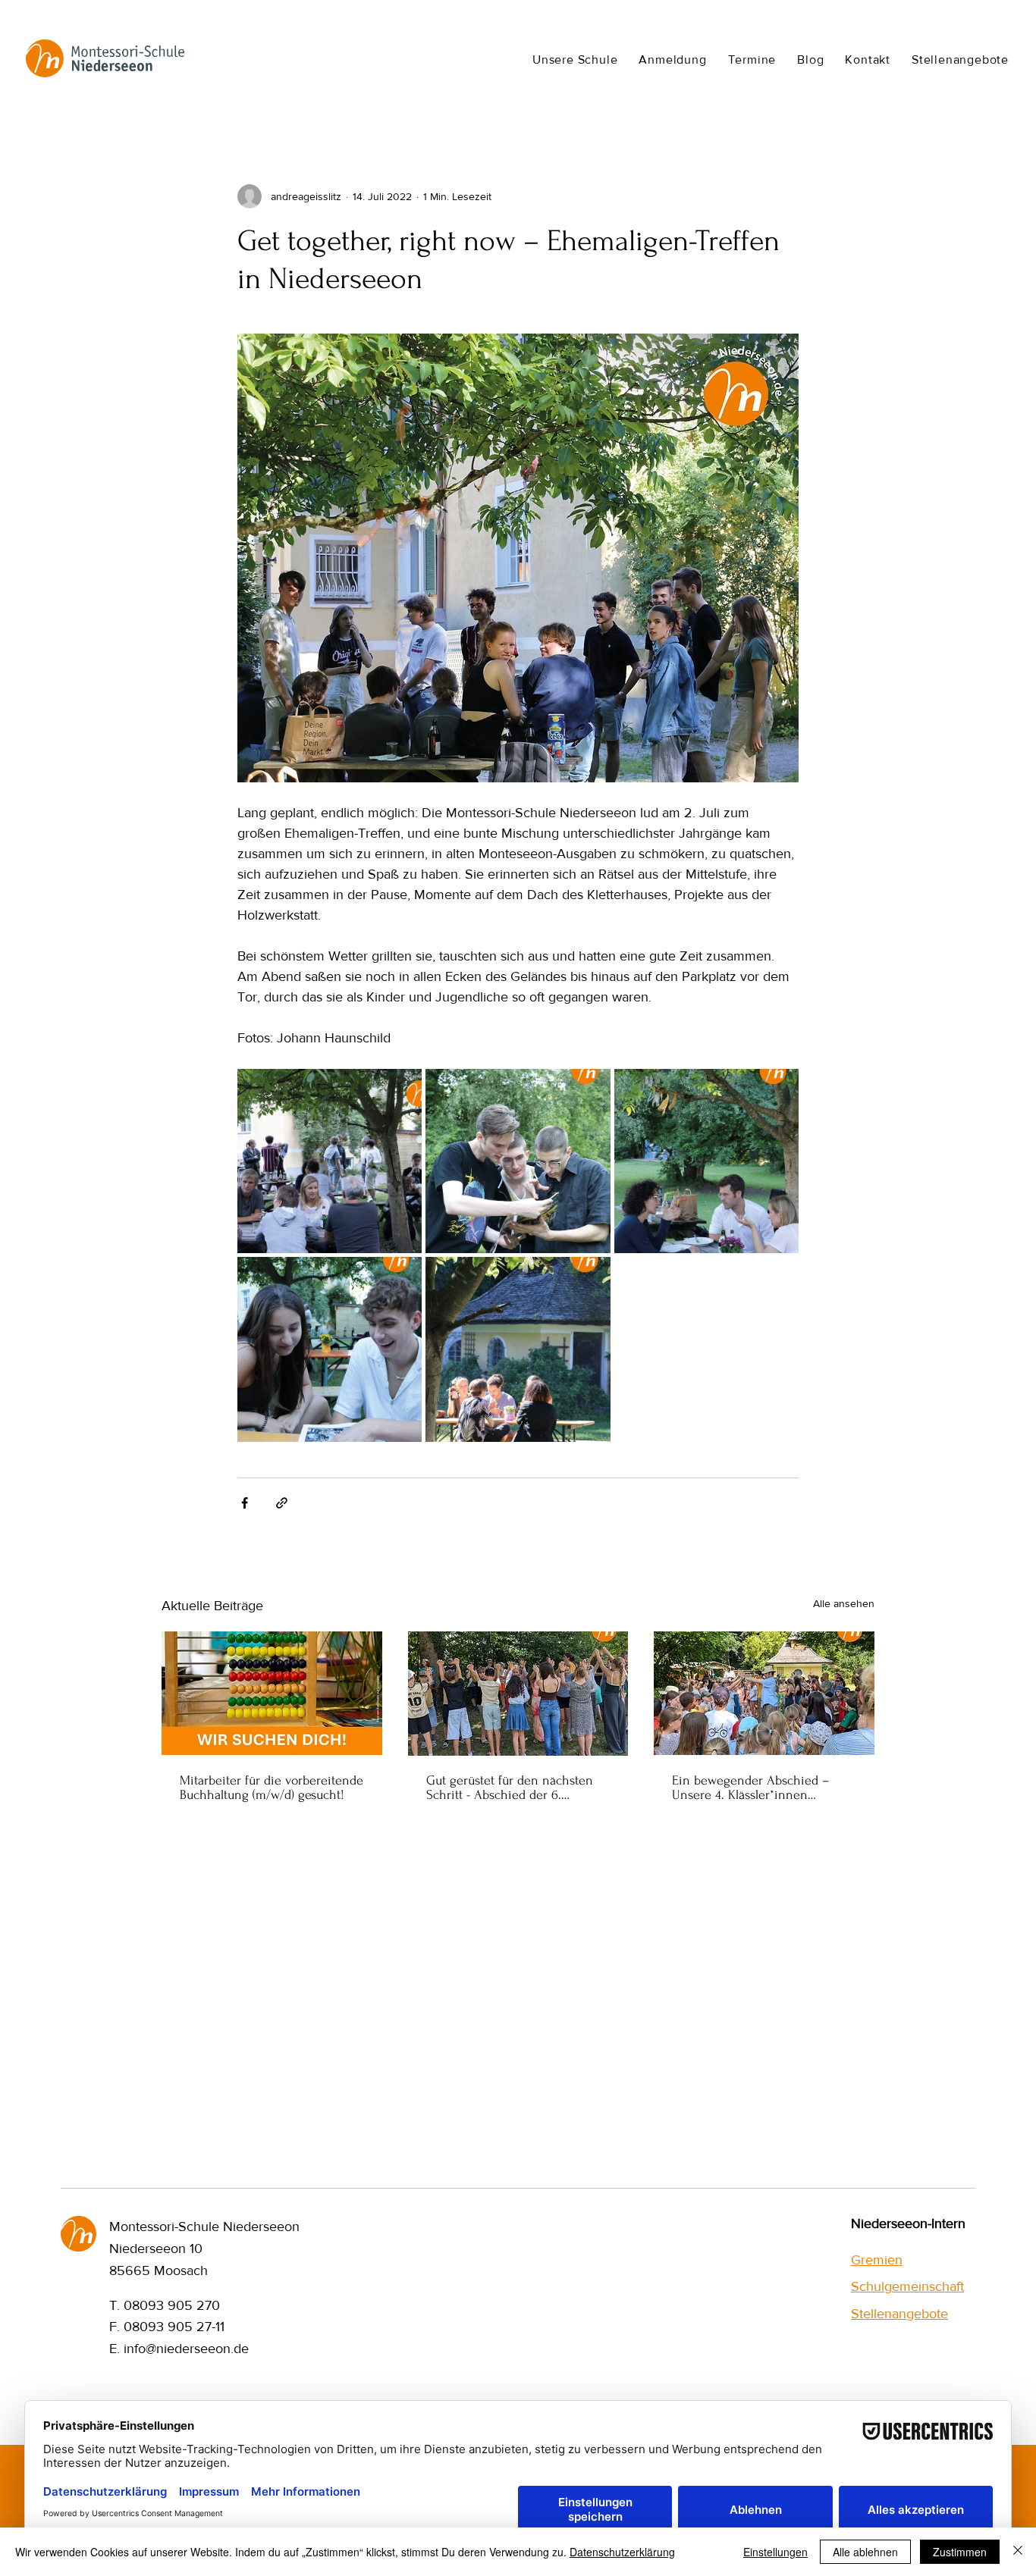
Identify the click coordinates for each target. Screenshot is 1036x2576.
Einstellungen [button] (775, 2552)
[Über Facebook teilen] (245, 1503)
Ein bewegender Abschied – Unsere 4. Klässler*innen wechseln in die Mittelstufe (751, 1788)
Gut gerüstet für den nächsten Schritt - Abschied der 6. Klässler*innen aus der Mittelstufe (510, 1788)
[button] (575, 59)
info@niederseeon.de (186, 2349)
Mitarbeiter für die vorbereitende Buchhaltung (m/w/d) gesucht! (272, 1788)
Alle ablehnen (865, 2552)
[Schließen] (1018, 2552)
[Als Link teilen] (282, 1503)
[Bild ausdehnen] (330, 1161)
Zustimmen (960, 2552)
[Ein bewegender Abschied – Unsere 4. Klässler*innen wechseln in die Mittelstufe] (764, 1693)
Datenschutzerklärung (622, 2552)
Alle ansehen (844, 1603)
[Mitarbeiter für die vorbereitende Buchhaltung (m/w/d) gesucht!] (272, 1693)
